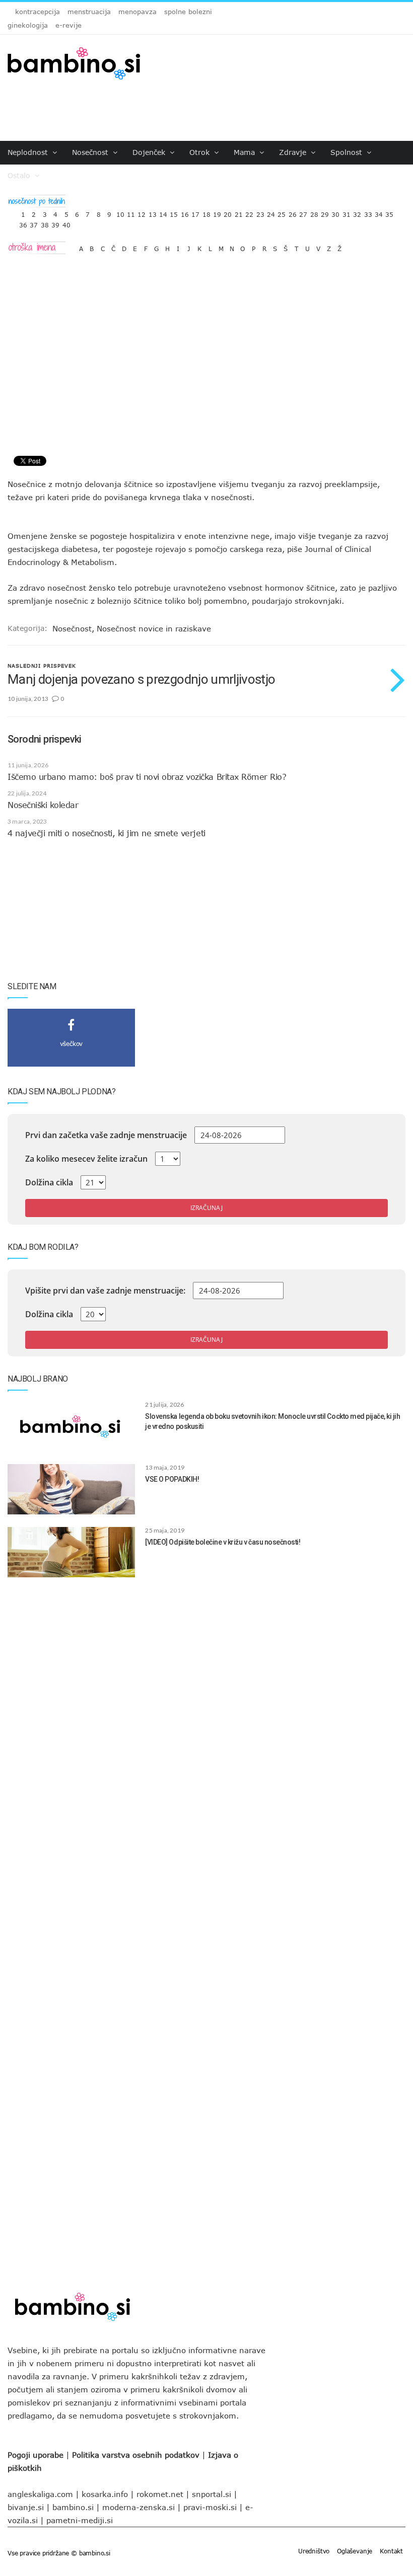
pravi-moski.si (210, 2507)
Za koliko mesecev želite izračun (86, 1159)
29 (325, 212)
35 (389, 212)
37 (34, 223)
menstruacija (89, 12)
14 (163, 212)
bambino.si (73, 2507)
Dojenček (150, 152)
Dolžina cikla (49, 1182)
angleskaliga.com (40, 2494)
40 (66, 223)
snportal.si (212, 2494)
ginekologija (28, 25)
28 (314, 212)
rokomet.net (160, 2494)
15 (174, 212)
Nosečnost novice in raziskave (154, 628)
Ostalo (20, 175)
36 (23, 223)
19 (217, 212)
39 (55, 223)
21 (239, 212)
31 (347, 212)
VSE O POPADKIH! (172, 1479)
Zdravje (294, 152)
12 (142, 212)
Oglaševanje (355, 2551)
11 (131, 212)
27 (303, 212)
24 (271, 212)
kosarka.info (105, 2494)
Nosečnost (91, 152)
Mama (246, 152)
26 (293, 212)
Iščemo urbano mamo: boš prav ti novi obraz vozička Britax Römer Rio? (147, 777)
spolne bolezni (188, 12)
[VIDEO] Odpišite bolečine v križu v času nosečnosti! (223, 1542)
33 (368, 212)
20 (228, 212)
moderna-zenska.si (139, 2507)
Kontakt (391, 2551)
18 (206, 212)
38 (45, 223)
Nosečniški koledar (43, 805)
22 (249, 212)
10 (120, 212)
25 (282, 212)
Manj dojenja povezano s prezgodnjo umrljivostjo (141, 679)
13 (153, 212)
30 (335, 212)
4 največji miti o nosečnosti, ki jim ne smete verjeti (107, 833)
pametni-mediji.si (80, 2520)
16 (185, 212)
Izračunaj (206, 1208)
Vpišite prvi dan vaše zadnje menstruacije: (105, 1291)
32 (357, 212)
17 (195, 212)
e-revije (68, 25)
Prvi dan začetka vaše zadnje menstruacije (106, 1135)
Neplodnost (29, 152)
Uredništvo (314, 2551)
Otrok (201, 152)
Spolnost (348, 152)
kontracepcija (38, 12)
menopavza (137, 12)
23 (260, 212)
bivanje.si (26, 2507)
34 (379, 212)
